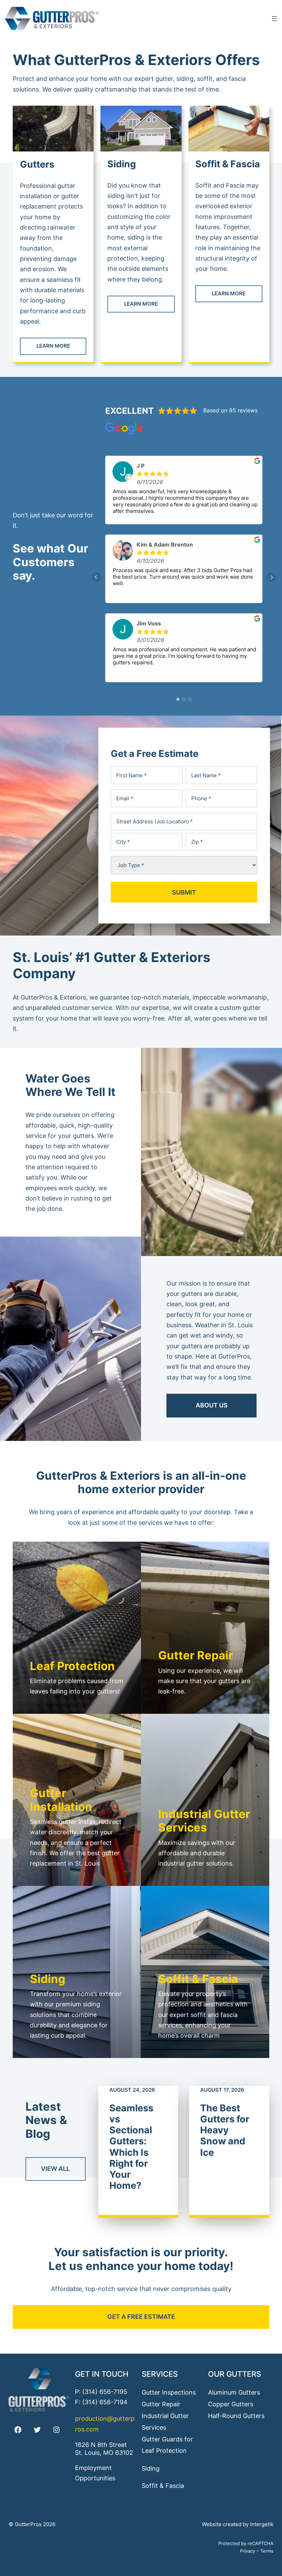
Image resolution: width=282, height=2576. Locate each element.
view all (55, 2169)
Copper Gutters (231, 2404)
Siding (122, 164)
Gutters (37, 164)
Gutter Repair (161, 2404)
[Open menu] (274, 19)
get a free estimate (141, 2317)
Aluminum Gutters (234, 2392)
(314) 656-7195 (105, 2392)
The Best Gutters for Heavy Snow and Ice (225, 2130)
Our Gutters (235, 2374)
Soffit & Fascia (228, 164)
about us (212, 1405)
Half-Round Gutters (236, 2416)
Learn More (53, 346)
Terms (267, 2551)
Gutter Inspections (169, 2392)
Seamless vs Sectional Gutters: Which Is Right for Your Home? (131, 2147)
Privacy (248, 2551)
